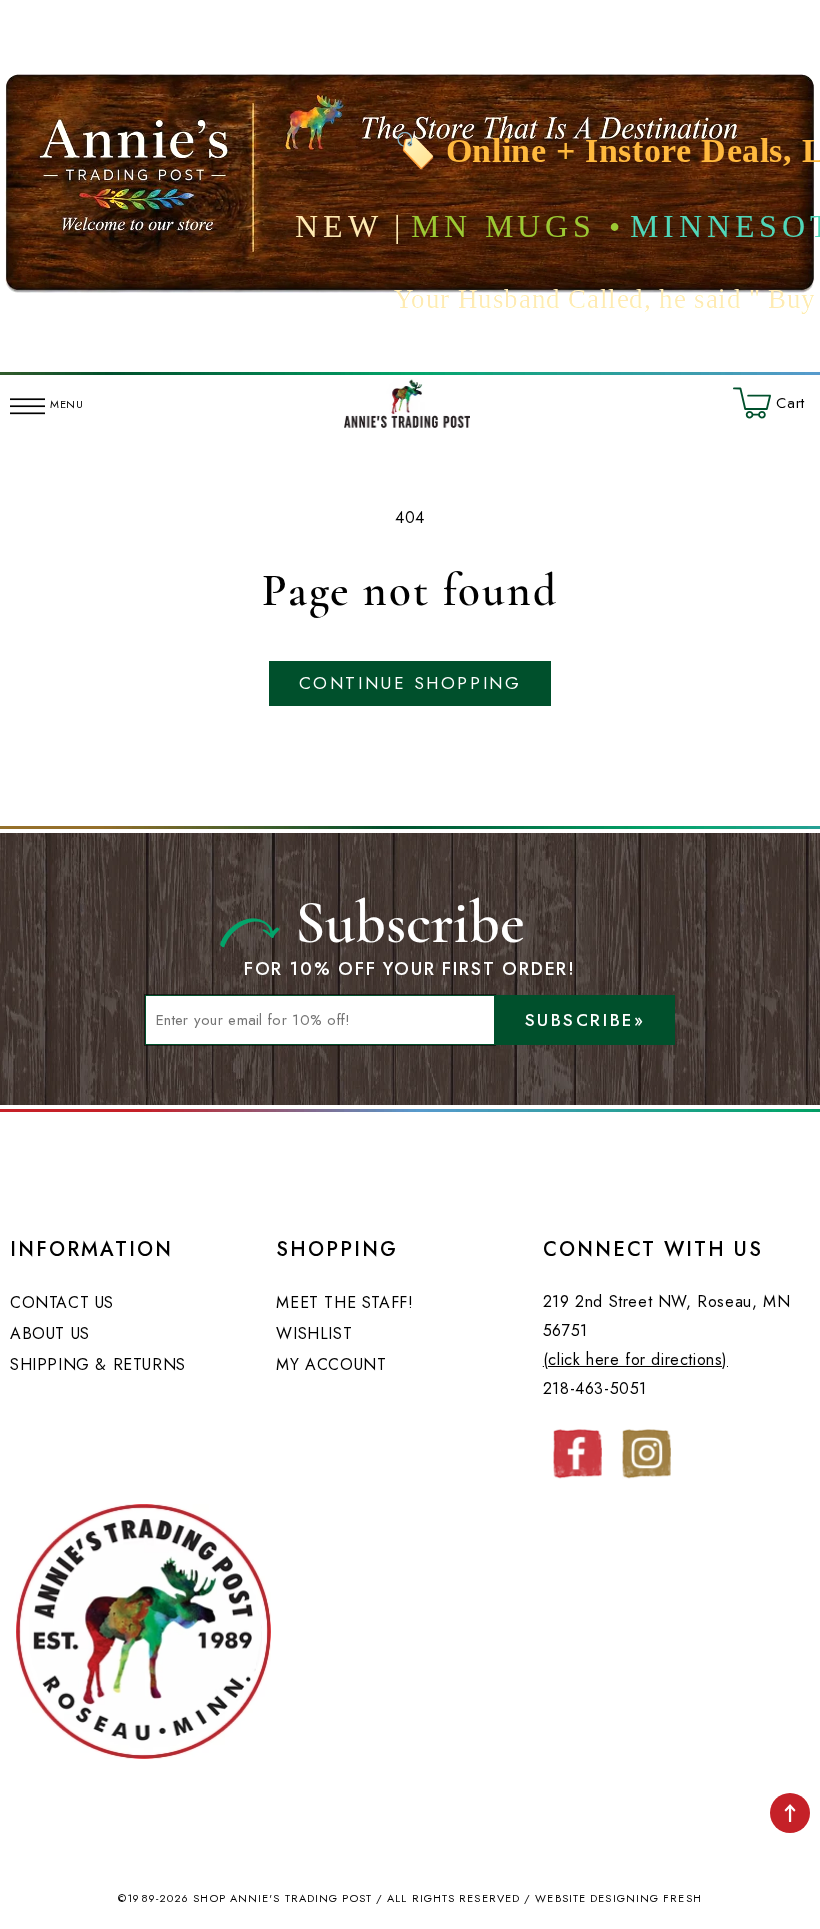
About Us (50, 1333)
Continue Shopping (410, 683)
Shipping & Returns (98, 1364)
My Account (331, 1364)
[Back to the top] (790, 1813)
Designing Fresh (646, 1898)
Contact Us (62, 1302)
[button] (27, 403)
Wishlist (314, 1333)
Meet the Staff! (344, 1302)
